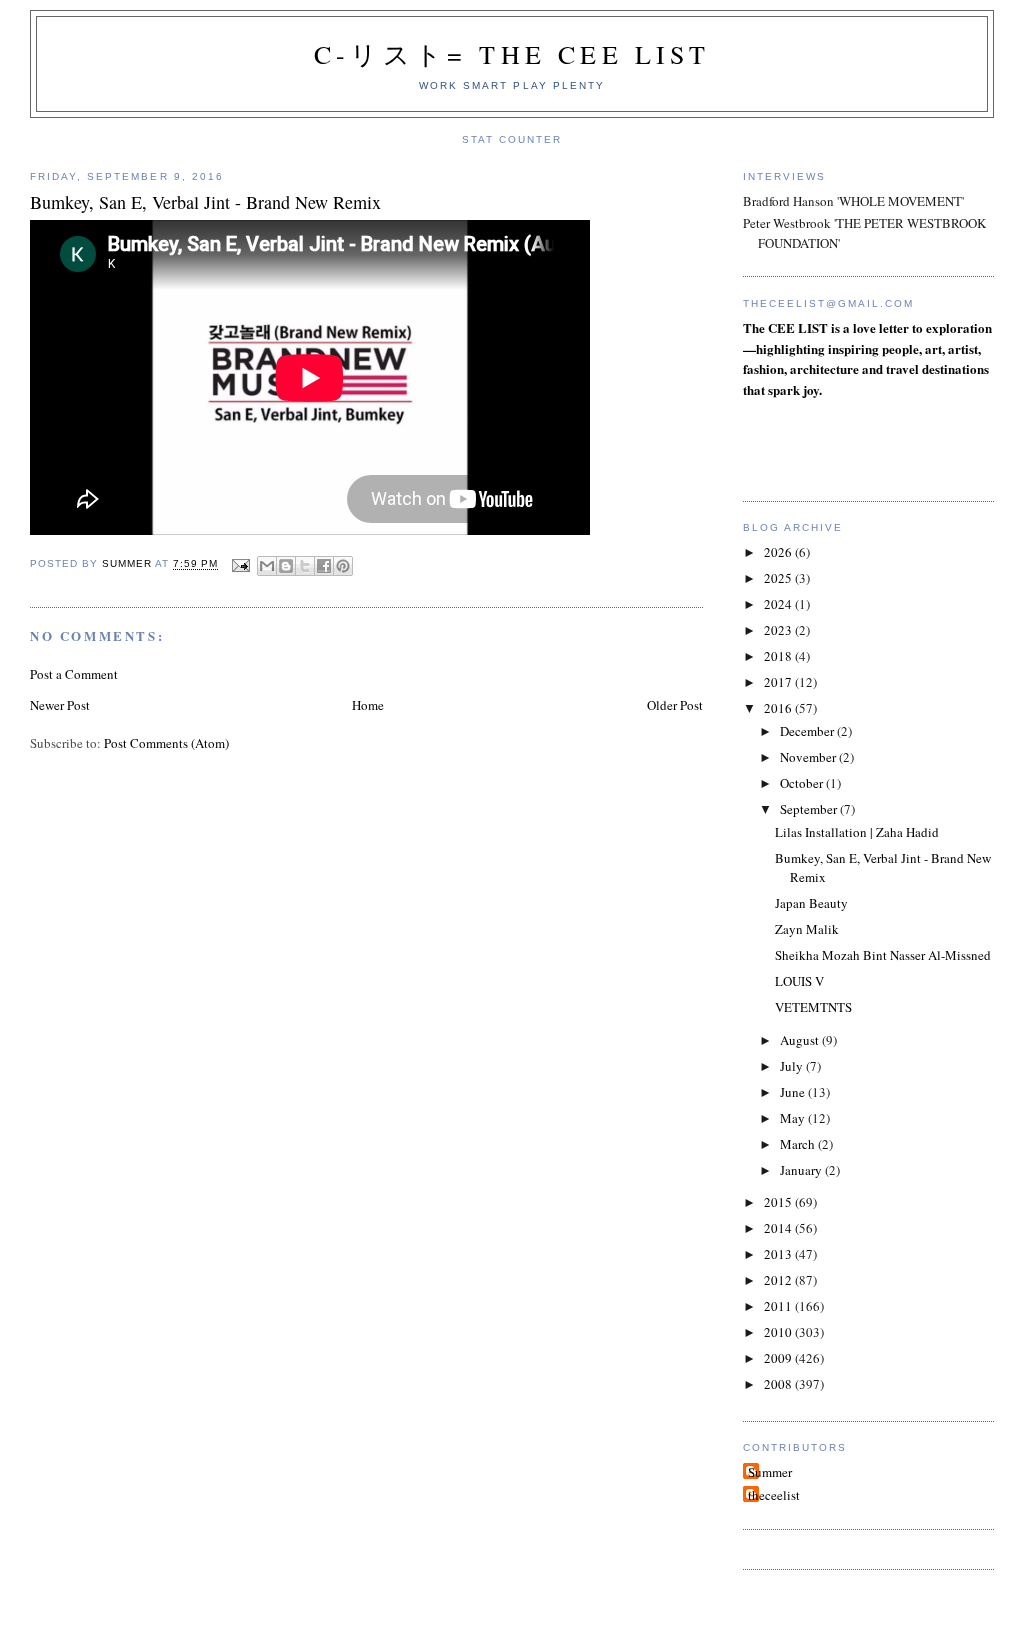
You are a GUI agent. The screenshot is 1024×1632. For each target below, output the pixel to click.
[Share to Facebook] (324, 566)
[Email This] (267, 566)
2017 (779, 682)
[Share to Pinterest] (343, 566)
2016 (779, 708)
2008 (779, 1384)
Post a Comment (74, 674)
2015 (779, 1202)
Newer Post (60, 705)
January (802, 1170)
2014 (779, 1228)
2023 (779, 630)
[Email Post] (240, 564)
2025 (779, 578)
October (803, 783)
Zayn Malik (807, 929)
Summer (770, 1472)
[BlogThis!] (286, 566)
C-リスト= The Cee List (512, 54)
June (794, 1092)
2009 (779, 1358)
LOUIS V (799, 981)
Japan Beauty (811, 903)
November (809, 757)
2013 (779, 1254)
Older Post (675, 705)
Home (368, 705)
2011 (779, 1306)
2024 (779, 604)
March (799, 1144)
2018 (779, 656)
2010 (779, 1332)
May (794, 1118)
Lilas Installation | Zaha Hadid (857, 832)
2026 (779, 552)
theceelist (774, 1495)
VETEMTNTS (813, 1007)
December (808, 731)
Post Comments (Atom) (166, 743)
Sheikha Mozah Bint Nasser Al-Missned (883, 955)
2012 (779, 1280)
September (810, 809)
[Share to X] (305, 566)
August (801, 1040)
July (793, 1066)
